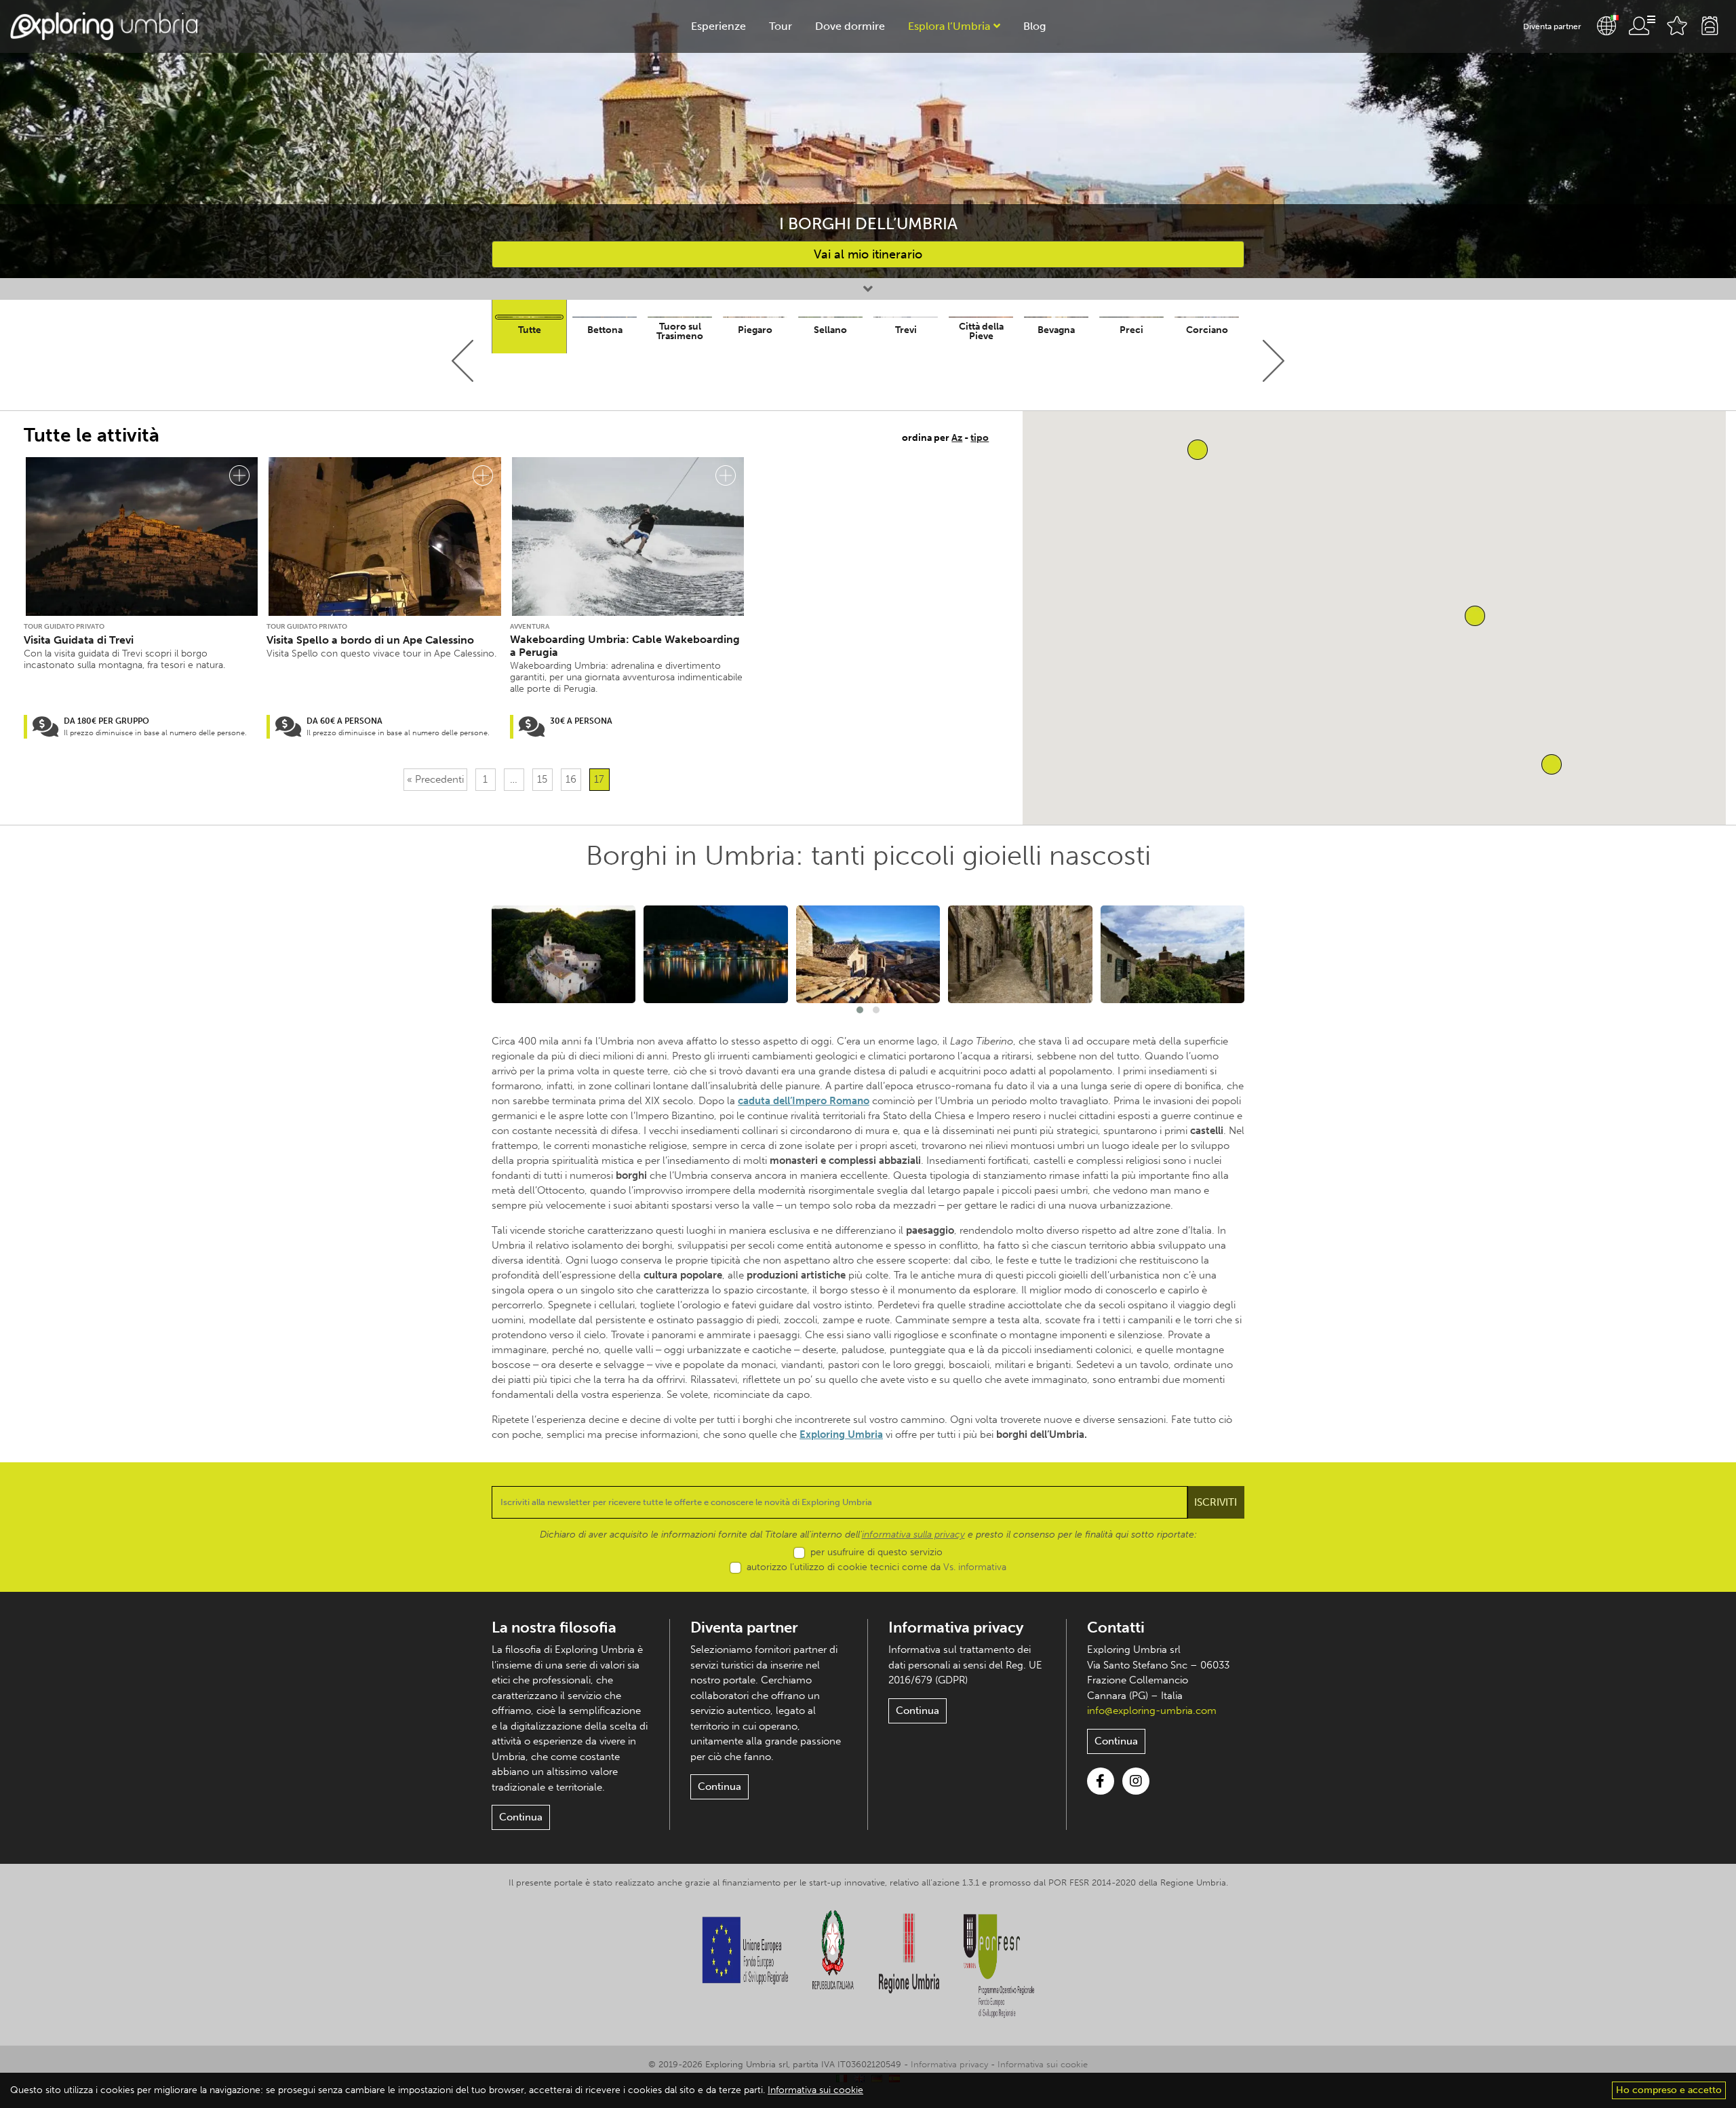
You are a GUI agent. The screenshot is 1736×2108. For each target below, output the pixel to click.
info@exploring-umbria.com (1152, 1711)
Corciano (1207, 330)
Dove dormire (850, 26)
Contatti (1116, 1627)
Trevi (906, 330)
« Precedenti (435, 779)
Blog (1034, 26)
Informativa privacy (956, 1627)
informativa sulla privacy (913, 1535)
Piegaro (755, 330)
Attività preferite (1677, 26)
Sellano (830, 330)
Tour (781, 26)
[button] (1552, 764)
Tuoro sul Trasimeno (680, 331)
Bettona (605, 330)
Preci (1131, 330)
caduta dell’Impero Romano (804, 1101)
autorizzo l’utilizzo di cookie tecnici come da (876, 1567)
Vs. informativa (975, 1567)
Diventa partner (1552, 26)
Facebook (1101, 1781)
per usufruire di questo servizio (876, 1552)
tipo (980, 438)
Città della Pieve (981, 331)
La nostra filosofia (554, 1627)
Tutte (530, 330)
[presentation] (463, 361)
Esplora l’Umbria (949, 26)
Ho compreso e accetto (1669, 2090)
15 (542, 779)
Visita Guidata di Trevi (79, 640)
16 (571, 779)
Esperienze (718, 26)
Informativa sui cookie (1043, 2064)
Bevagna (1056, 330)
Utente (1642, 26)
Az (957, 438)
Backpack (1710, 26)
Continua (521, 1817)
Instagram (1136, 1781)
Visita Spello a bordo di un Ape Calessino (370, 640)
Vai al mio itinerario (868, 254)
